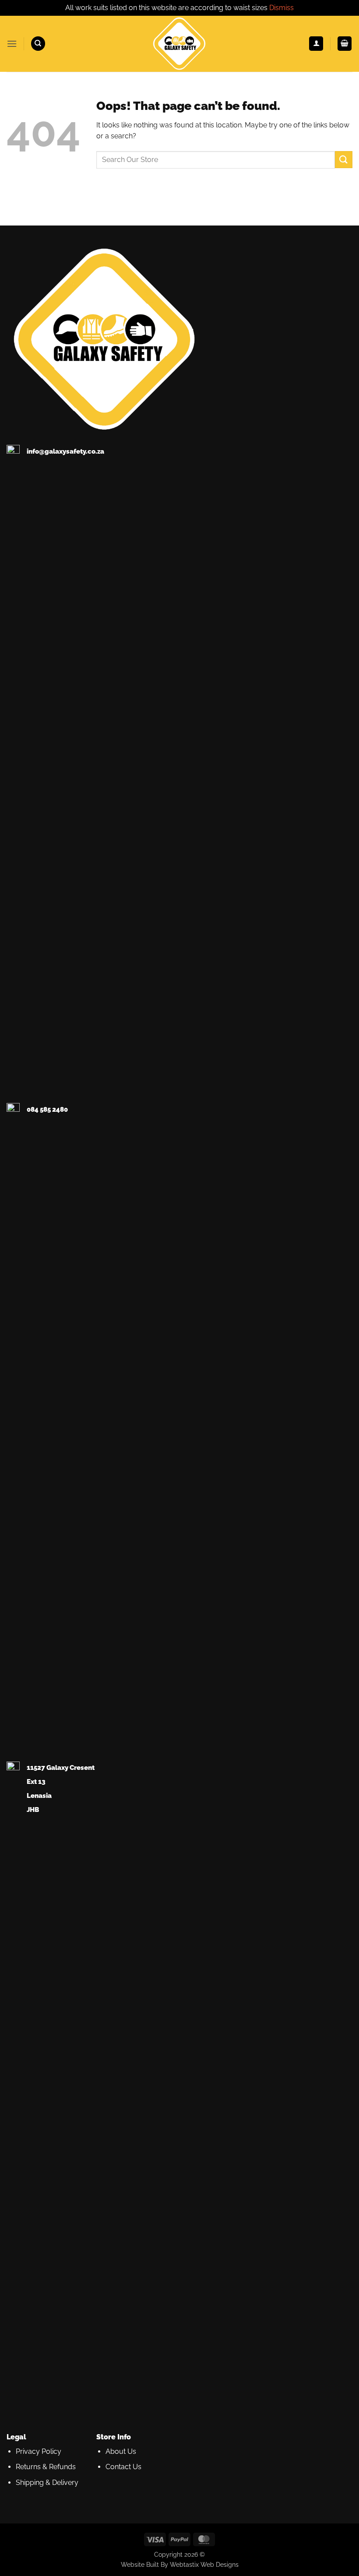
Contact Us (123, 2467)
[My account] (316, 44)
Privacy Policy (39, 2451)
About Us (121, 2451)
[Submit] (344, 160)
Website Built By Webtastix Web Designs (180, 2564)
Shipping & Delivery (47, 2483)
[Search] (38, 44)
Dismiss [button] (282, 8)
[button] (12, 44)
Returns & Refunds (46, 2467)
